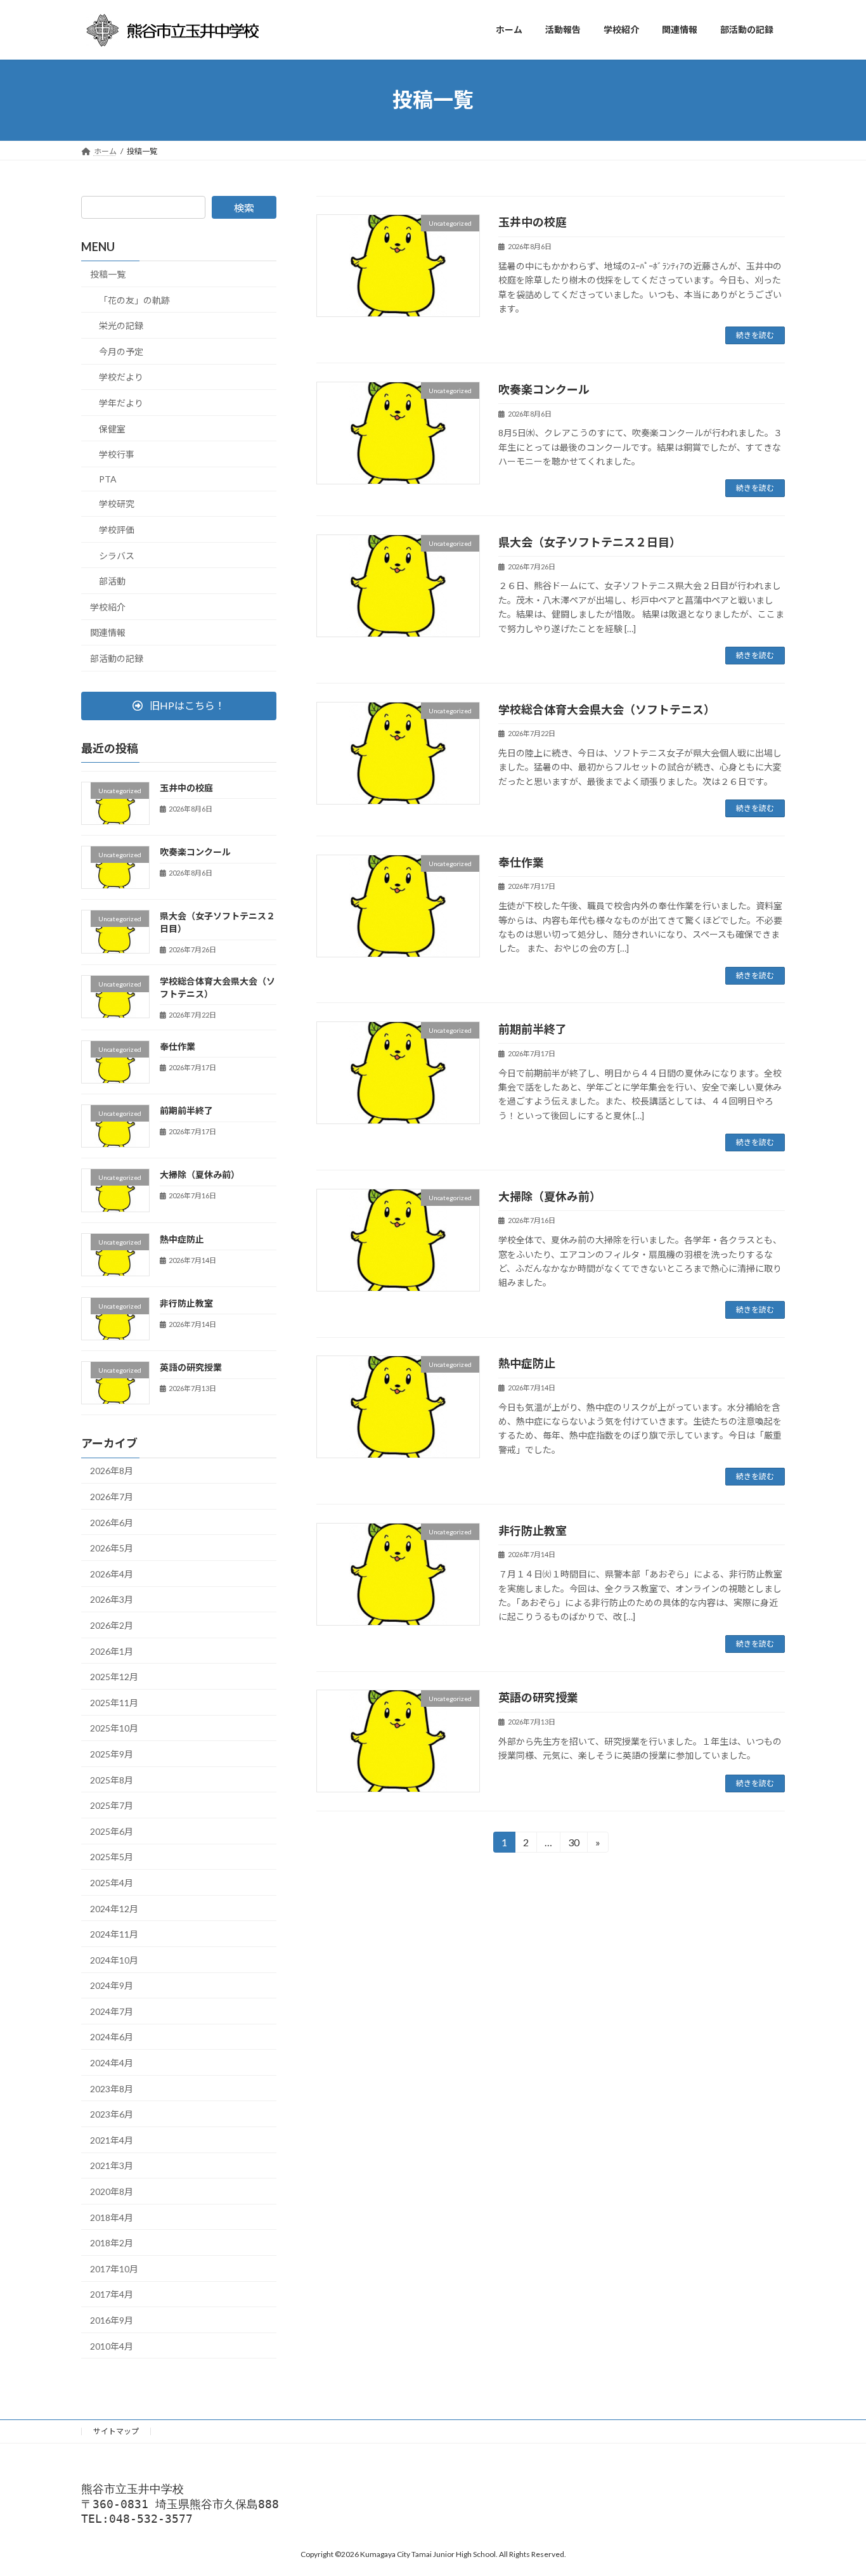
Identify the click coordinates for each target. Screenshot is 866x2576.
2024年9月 (112, 1985)
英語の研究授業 (538, 1697)
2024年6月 (112, 2037)
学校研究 (117, 504)
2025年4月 (112, 1883)
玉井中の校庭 (533, 222)
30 (573, 1844)
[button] (179, 705)
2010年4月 (112, 2346)
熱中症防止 (527, 1363)
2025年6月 (112, 1831)
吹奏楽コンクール (544, 389)
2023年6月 (112, 2114)
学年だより (121, 403)
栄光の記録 (121, 326)
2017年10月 (114, 2268)
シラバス (117, 555)
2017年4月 (112, 2294)
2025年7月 (112, 1805)
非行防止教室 (533, 1531)
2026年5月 (112, 1548)
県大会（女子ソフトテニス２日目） (590, 542)
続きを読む (755, 335)
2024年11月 (114, 1934)
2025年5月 (112, 1857)
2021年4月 (112, 2139)
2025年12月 (114, 1677)
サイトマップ (116, 2431)
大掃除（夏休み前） (550, 1196)
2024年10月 (114, 1959)
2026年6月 (112, 1522)
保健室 (112, 428)
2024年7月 (112, 2011)
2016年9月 (112, 2320)
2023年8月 (112, 2088)
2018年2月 (112, 2243)
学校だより (121, 377)
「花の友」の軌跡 (134, 300)
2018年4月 (112, 2217)
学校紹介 (108, 606)
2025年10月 (114, 1728)
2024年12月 (114, 1908)
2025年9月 (112, 1754)
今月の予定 (121, 351)
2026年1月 (112, 1651)
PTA (108, 478)
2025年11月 (114, 1702)
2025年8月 (112, 1779)
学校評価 (117, 530)
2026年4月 (112, 1573)
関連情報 (108, 632)
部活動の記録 (117, 658)
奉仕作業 (521, 862)
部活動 (112, 581)
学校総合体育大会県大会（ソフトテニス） (607, 709)
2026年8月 (112, 1471)
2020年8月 (112, 2191)
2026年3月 (112, 1599)
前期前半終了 (533, 1029)
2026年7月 (112, 1497)
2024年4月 (112, 2063)
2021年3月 (112, 2165)
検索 (244, 208)
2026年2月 (112, 1625)
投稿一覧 (108, 274)
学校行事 (117, 454)
